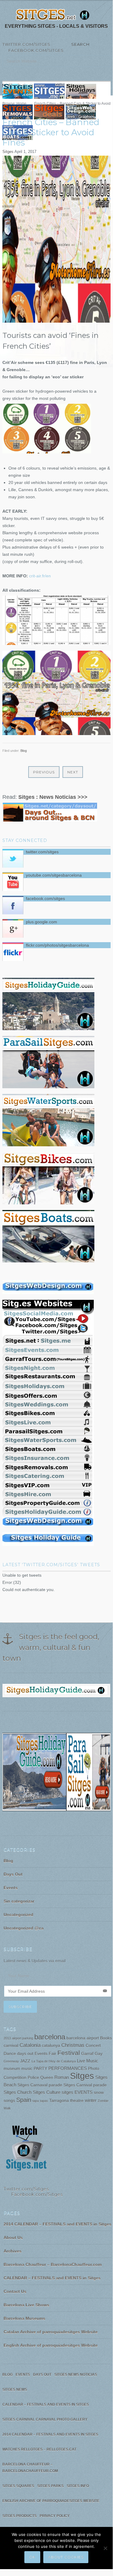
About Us (13, 2238)
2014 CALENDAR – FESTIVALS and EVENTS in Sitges (58, 2224)
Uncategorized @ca (24, 1928)
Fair (52, 2054)
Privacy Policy (55, 2516)
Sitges (8, 152)
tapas (44, 2101)
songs (9, 2101)
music (27, 2069)
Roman (62, 2077)
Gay (99, 2054)
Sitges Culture (47, 2092)
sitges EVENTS (77, 2092)
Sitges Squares (18, 2486)
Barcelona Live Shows (26, 2305)
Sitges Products (20, 2516)
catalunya (51, 2046)
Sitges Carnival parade (85, 2085)
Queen (47, 2078)
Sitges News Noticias (76, 2375)
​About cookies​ (66, 2557)
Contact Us (15, 2291)
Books (106, 2038)
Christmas (73, 2045)
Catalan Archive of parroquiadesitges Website (51, 2332)
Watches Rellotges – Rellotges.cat (39, 2449)
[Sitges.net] (53, 16)
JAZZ (25, 2061)
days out (25, 2054)
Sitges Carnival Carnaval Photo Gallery (45, 2419)
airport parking (23, 2038)
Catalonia (30, 2045)
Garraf (87, 2054)
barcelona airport (83, 2038)
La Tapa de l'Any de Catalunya (54, 2061)
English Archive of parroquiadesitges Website (51, 2345)
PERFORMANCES (68, 2068)
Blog (24, 751)
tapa (36, 2101)
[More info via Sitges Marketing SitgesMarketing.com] (48, 1294)
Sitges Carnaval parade (40, 2085)
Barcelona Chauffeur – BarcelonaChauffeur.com (53, 2264)
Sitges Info (78, 2486)
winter (91, 2100)
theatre (77, 2101)
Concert (93, 2046)
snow (99, 2092)
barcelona (50, 2037)
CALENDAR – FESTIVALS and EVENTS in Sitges (52, 2278)
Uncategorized (18, 1915)
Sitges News (15, 2390)
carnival (11, 2046)
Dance (10, 2054)
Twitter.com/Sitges (26, 44)
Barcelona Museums (24, 2318)
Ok (32, 2557)
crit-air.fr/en (40, 576)
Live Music (88, 2061)
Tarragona (59, 2101)
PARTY (40, 2069)
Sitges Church (18, 2092)
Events (11, 1888)
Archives (13, 2251)
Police (33, 2078)
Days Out (13, 1874)
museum (12, 2069)
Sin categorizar (19, 1901)
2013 (7, 2038)
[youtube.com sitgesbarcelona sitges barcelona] (26, 2171)
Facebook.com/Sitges (33, 50)
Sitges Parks (50, 2486)
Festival (69, 2053)
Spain (24, 2100)
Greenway (11, 2061)
